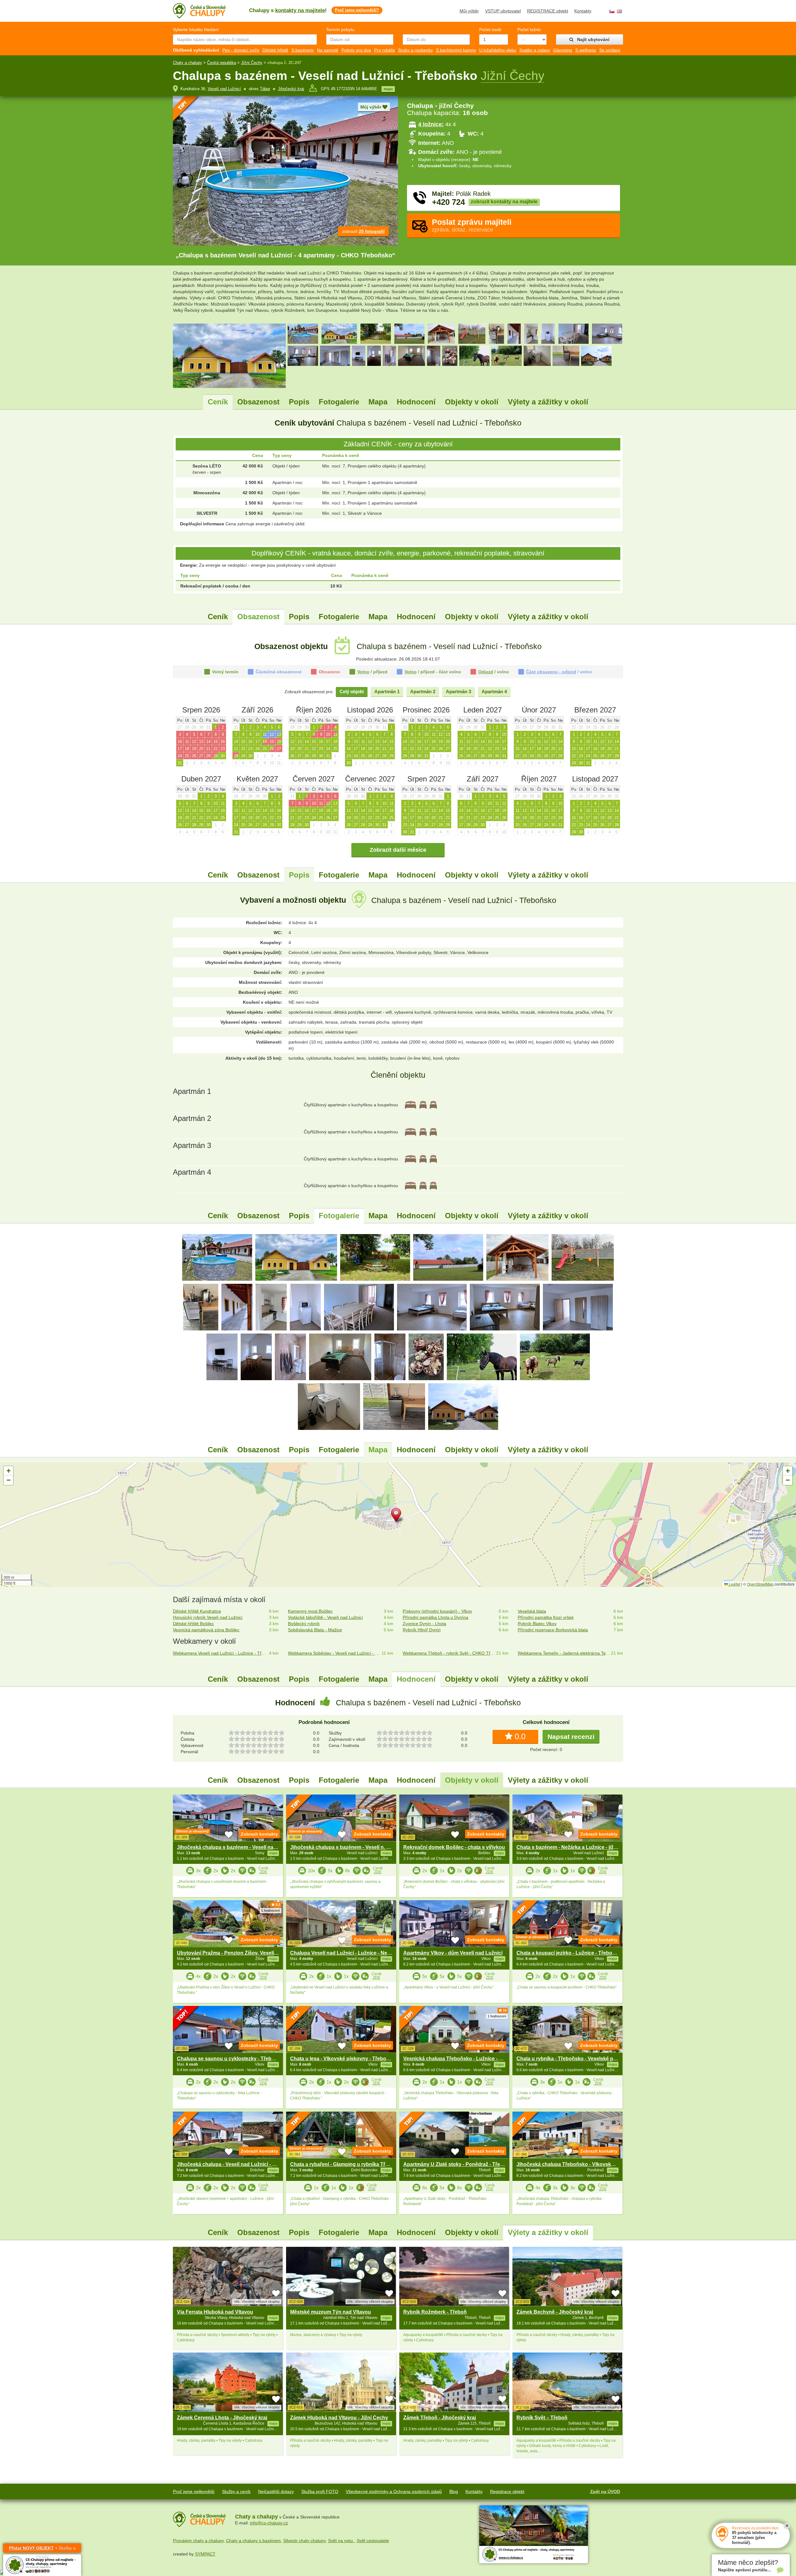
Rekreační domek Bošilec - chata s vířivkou (454, 1847)
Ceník (218, 402)
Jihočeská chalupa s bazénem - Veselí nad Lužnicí (236, 1847)
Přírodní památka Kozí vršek (546, 1617)
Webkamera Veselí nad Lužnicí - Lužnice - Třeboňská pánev (220, 1653)
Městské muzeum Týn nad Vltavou (331, 2312)
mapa (388, 89)
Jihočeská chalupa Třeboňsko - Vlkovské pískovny (577, 2164)
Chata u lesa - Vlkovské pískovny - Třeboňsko (344, 2059)
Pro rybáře (384, 50)
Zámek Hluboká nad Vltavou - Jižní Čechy (339, 2418)
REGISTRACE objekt (548, 11)
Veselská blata (532, 1611)
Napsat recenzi (571, 1737)
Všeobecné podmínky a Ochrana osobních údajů (394, 2491)
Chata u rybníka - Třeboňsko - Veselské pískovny (574, 2059)
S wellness (586, 50)
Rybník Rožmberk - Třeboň (435, 2312)
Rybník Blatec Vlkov (537, 1624)
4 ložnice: (431, 124)
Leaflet (734, 1584)
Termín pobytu (340, 30)
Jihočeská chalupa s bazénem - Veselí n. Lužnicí (347, 1847)
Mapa (378, 402)
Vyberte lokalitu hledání (196, 30)
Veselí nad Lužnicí (224, 89)
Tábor (265, 89)
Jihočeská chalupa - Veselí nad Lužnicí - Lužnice (234, 2164)
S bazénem (303, 50)
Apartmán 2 (423, 691)
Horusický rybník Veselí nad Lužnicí (208, 1617)
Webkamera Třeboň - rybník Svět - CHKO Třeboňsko (449, 1653)
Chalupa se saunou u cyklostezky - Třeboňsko (232, 2059)
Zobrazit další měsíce (398, 850)
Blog (454, 2491)
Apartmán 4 (494, 691)
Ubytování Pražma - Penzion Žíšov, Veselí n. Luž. (234, 1953)
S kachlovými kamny (456, 50)
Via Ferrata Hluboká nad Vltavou (215, 2312)
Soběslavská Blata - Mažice (315, 1630)
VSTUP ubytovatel (503, 11)
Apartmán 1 (387, 691)
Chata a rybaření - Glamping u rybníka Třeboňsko (348, 2164)
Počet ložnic (529, 30)
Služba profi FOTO (320, 2491)
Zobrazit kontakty (259, 1834)
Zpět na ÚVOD (605, 2491)
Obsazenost (258, 402)
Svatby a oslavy (535, 50)
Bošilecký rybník (304, 1624)
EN (619, 11)
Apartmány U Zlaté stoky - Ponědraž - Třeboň (456, 2164)
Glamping (563, 50)
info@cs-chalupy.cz (269, 2523)
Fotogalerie (339, 402)
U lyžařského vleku (498, 50)
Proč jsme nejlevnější (194, 2491)
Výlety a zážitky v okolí (548, 402)
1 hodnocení (271, 1910)
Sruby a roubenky (415, 50)
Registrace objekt (507, 2491)
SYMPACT (205, 2554)
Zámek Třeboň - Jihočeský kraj (440, 2418)
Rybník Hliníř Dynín (422, 1630)
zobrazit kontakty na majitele (504, 202)
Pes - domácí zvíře (241, 50)
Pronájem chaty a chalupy (198, 2541)
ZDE (263, 1872)
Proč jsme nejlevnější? (357, 10)
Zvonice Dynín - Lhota (424, 1624)
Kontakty (583, 11)
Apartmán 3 (458, 691)
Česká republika (222, 63)
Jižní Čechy (252, 63)
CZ (612, 11)
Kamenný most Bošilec (310, 1611)
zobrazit (363, 231)
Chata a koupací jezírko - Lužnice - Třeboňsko (570, 1953)
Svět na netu (341, 2541)
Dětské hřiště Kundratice (197, 1611)
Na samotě (328, 50)
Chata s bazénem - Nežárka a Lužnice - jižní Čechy (575, 1847)
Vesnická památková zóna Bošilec (206, 1630)
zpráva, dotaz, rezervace (472, 225)
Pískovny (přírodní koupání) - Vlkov (437, 1611)
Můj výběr (469, 11)
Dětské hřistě (275, 50)
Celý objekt (352, 691)
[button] (398, 1516)
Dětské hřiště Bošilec (193, 1624)
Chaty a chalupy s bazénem (253, 2541)
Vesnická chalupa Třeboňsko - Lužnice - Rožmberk (463, 2059)
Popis (299, 402)
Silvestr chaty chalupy (304, 2541)
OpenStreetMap (760, 1584)
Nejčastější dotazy (276, 2491)
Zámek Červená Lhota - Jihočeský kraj (222, 2418)
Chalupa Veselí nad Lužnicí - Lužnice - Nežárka (345, 1953)
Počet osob (490, 30)
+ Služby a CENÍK (42, 2549)
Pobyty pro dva (356, 50)
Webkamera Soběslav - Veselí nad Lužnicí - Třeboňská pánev (335, 1653)
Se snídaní (610, 50)
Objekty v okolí (472, 402)
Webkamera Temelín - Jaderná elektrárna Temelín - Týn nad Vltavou (565, 1653)
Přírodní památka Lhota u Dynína (435, 1617)
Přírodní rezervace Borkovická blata (553, 1630)
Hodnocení (416, 402)
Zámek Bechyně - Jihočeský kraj (555, 2312)
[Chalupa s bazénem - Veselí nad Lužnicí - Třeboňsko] (217, 1257)
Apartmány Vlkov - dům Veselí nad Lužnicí (453, 1953)
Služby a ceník (236, 2491)
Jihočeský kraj (291, 89)
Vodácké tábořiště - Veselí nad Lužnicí (325, 1617)
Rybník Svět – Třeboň (542, 2418)
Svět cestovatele (373, 2541)
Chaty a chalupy (187, 63)
